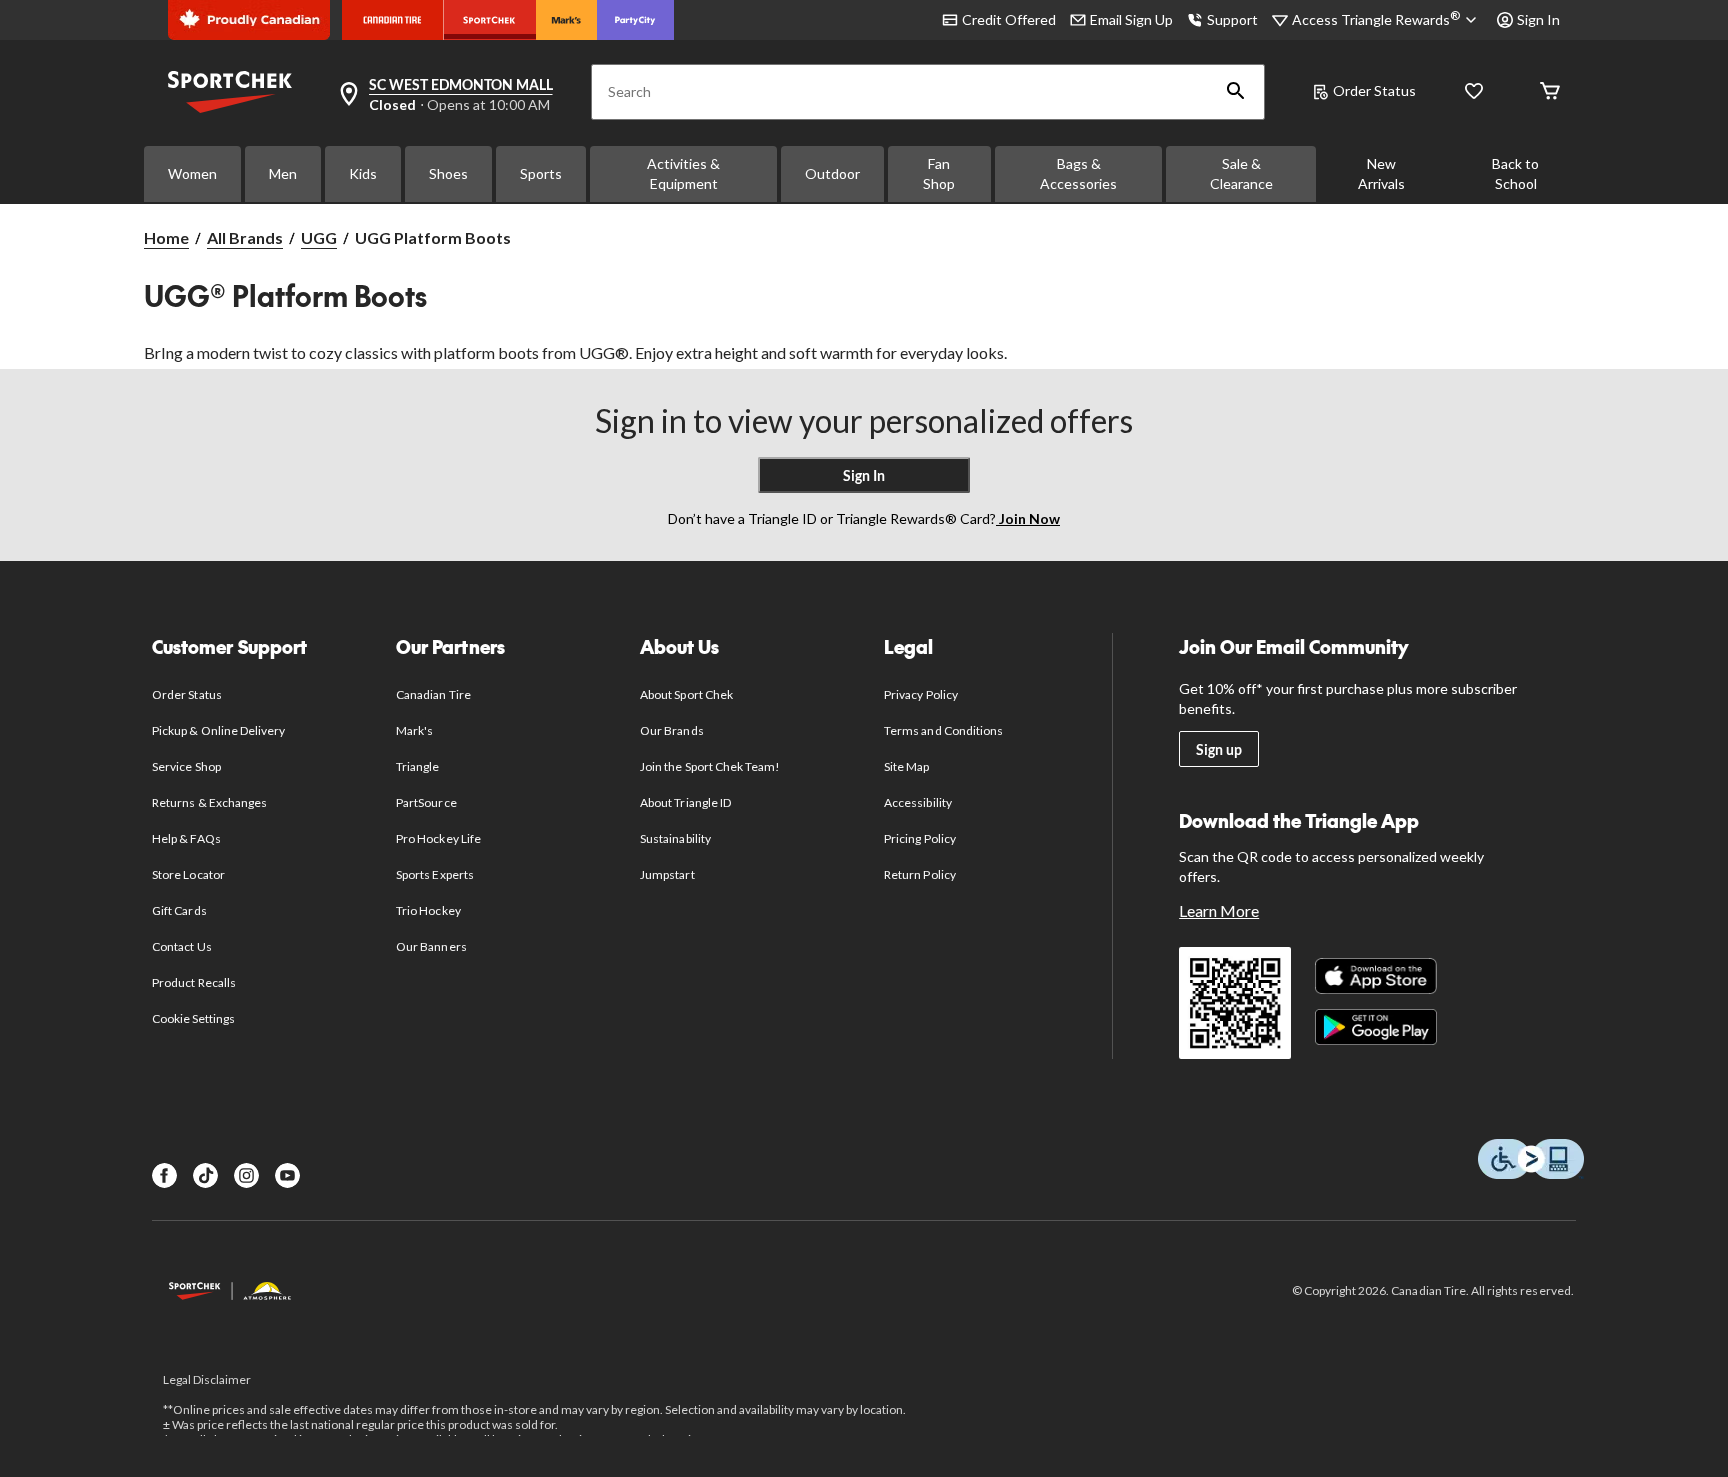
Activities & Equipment (683, 173)
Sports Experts (435, 874)
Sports (541, 173)
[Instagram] (246, 1175)
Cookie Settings (193, 1018)
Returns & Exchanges (209, 802)
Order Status (1374, 90)
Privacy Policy (921, 694)
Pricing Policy (920, 838)
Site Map (906, 766)
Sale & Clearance (1241, 173)
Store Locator (188, 874)
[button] (1236, 92)
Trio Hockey (428, 910)
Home (166, 237)
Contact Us (181, 946)
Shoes (448, 173)
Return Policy (920, 874)
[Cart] (1550, 92)
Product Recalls (194, 982)
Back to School (1515, 173)
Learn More (1219, 910)
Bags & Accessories (1078, 173)
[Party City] (635, 20)
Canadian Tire (433, 694)
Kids (363, 173)
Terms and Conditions (943, 730)
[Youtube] (287, 1175)
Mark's (414, 730)
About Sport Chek (686, 694)
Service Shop (186, 766)
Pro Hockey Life (438, 838)
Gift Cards (179, 910)
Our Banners (431, 946)
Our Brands (671, 730)
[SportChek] (489, 20)
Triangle (417, 766)
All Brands (245, 237)
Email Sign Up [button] (1131, 19)
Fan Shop (939, 173)
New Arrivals (1381, 173)
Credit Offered (1009, 19)
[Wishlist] (1474, 92)
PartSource (426, 802)
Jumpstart (667, 874)
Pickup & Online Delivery (218, 730)
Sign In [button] (1538, 19)
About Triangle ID (685, 802)
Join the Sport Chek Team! (710, 766)
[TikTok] (205, 1175)
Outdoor (832, 173)
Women (192, 173)
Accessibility (918, 802)
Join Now (1028, 518)
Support (1232, 19)
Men (283, 173)
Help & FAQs (186, 838)
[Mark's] (566, 20)
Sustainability (675, 838)
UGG (319, 237)
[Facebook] (164, 1175)
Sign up (1219, 749)
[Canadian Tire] (392, 20)
